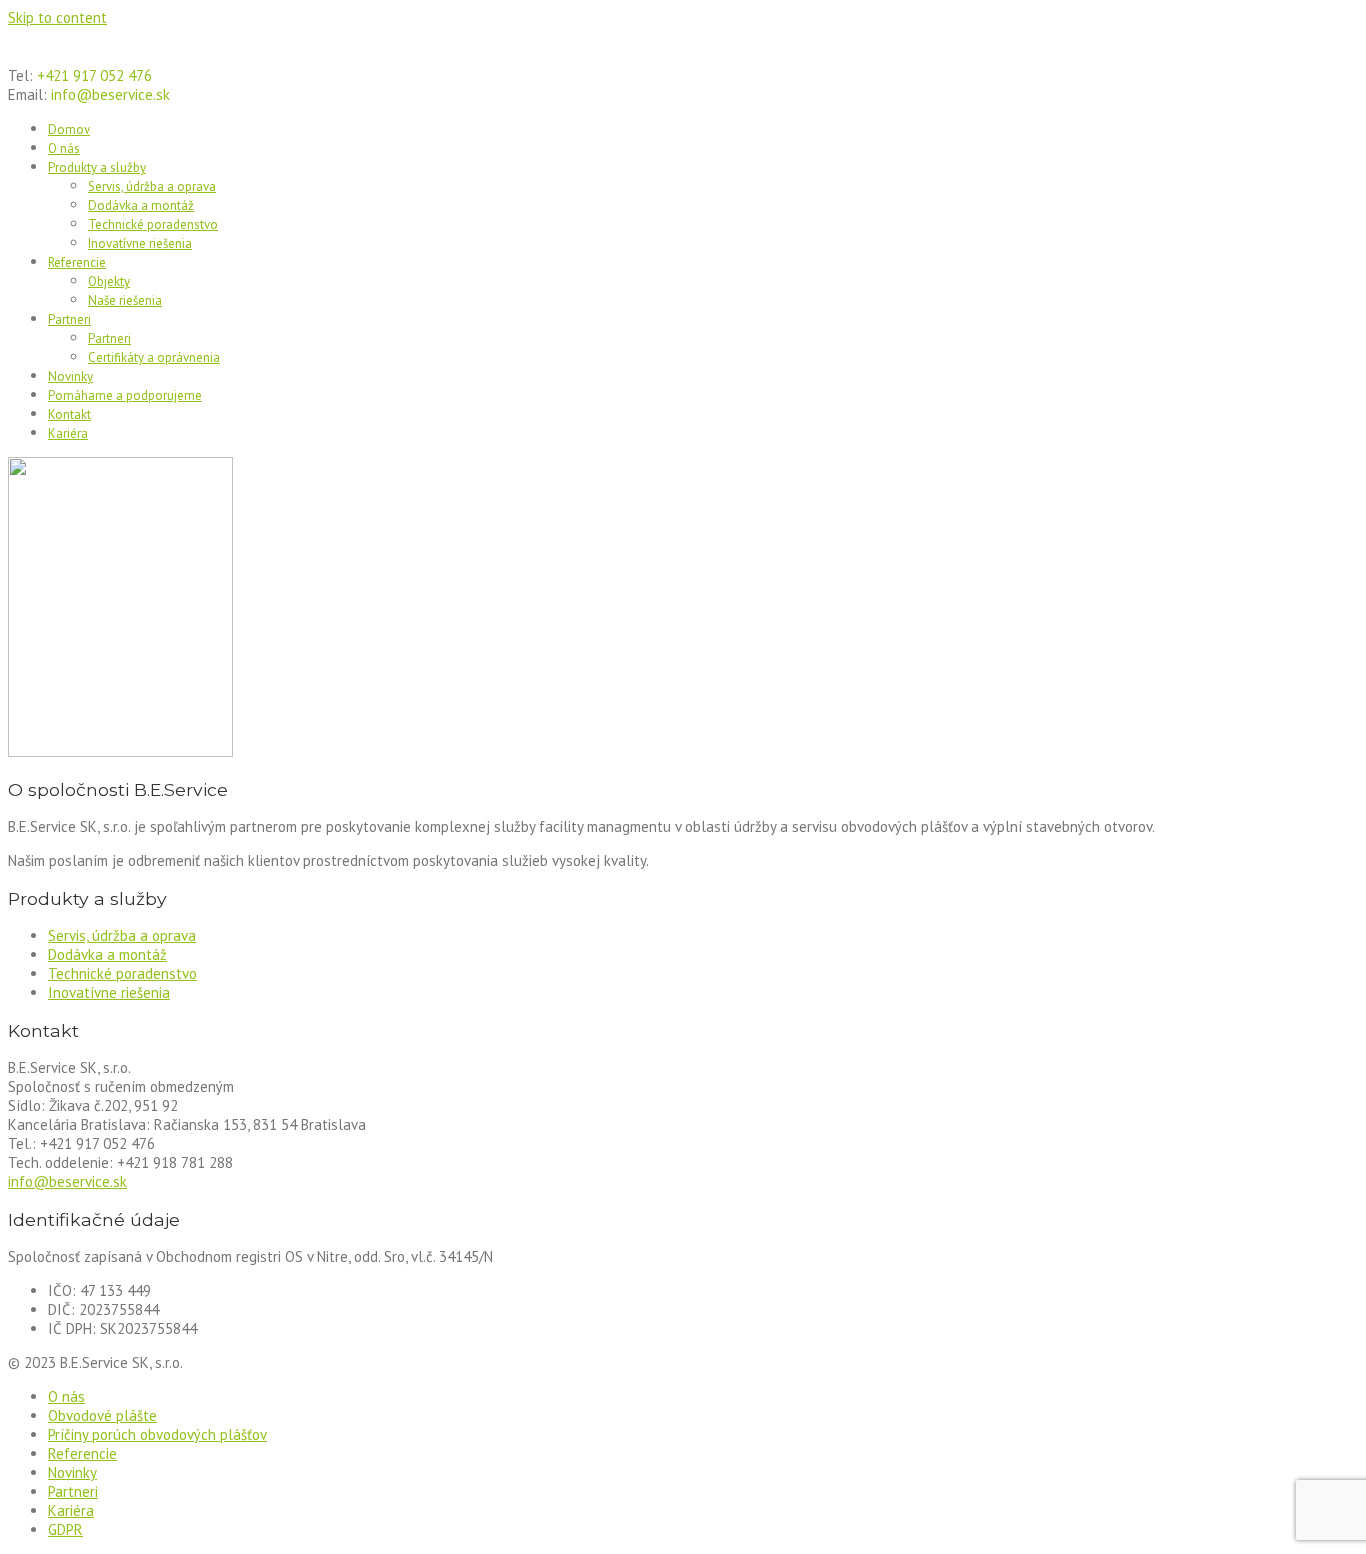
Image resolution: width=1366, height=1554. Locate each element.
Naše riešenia (125, 300)
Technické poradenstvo (153, 224)
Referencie (77, 262)
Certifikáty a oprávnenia (154, 357)
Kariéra (68, 433)
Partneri (69, 319)
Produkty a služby (97, 167)
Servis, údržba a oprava (152, 186)
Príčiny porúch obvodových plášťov (157, 1434)
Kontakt (69, 414)
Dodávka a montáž (141, 205)
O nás (64, 148)
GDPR (65, 1529)
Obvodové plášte (102, 1415)
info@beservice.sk (67, 1181)
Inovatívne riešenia (140, 243)
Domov (69, 129)
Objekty (109, 281)
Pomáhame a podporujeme (125, 395)
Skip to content (57, 17)
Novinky (70, 376)
